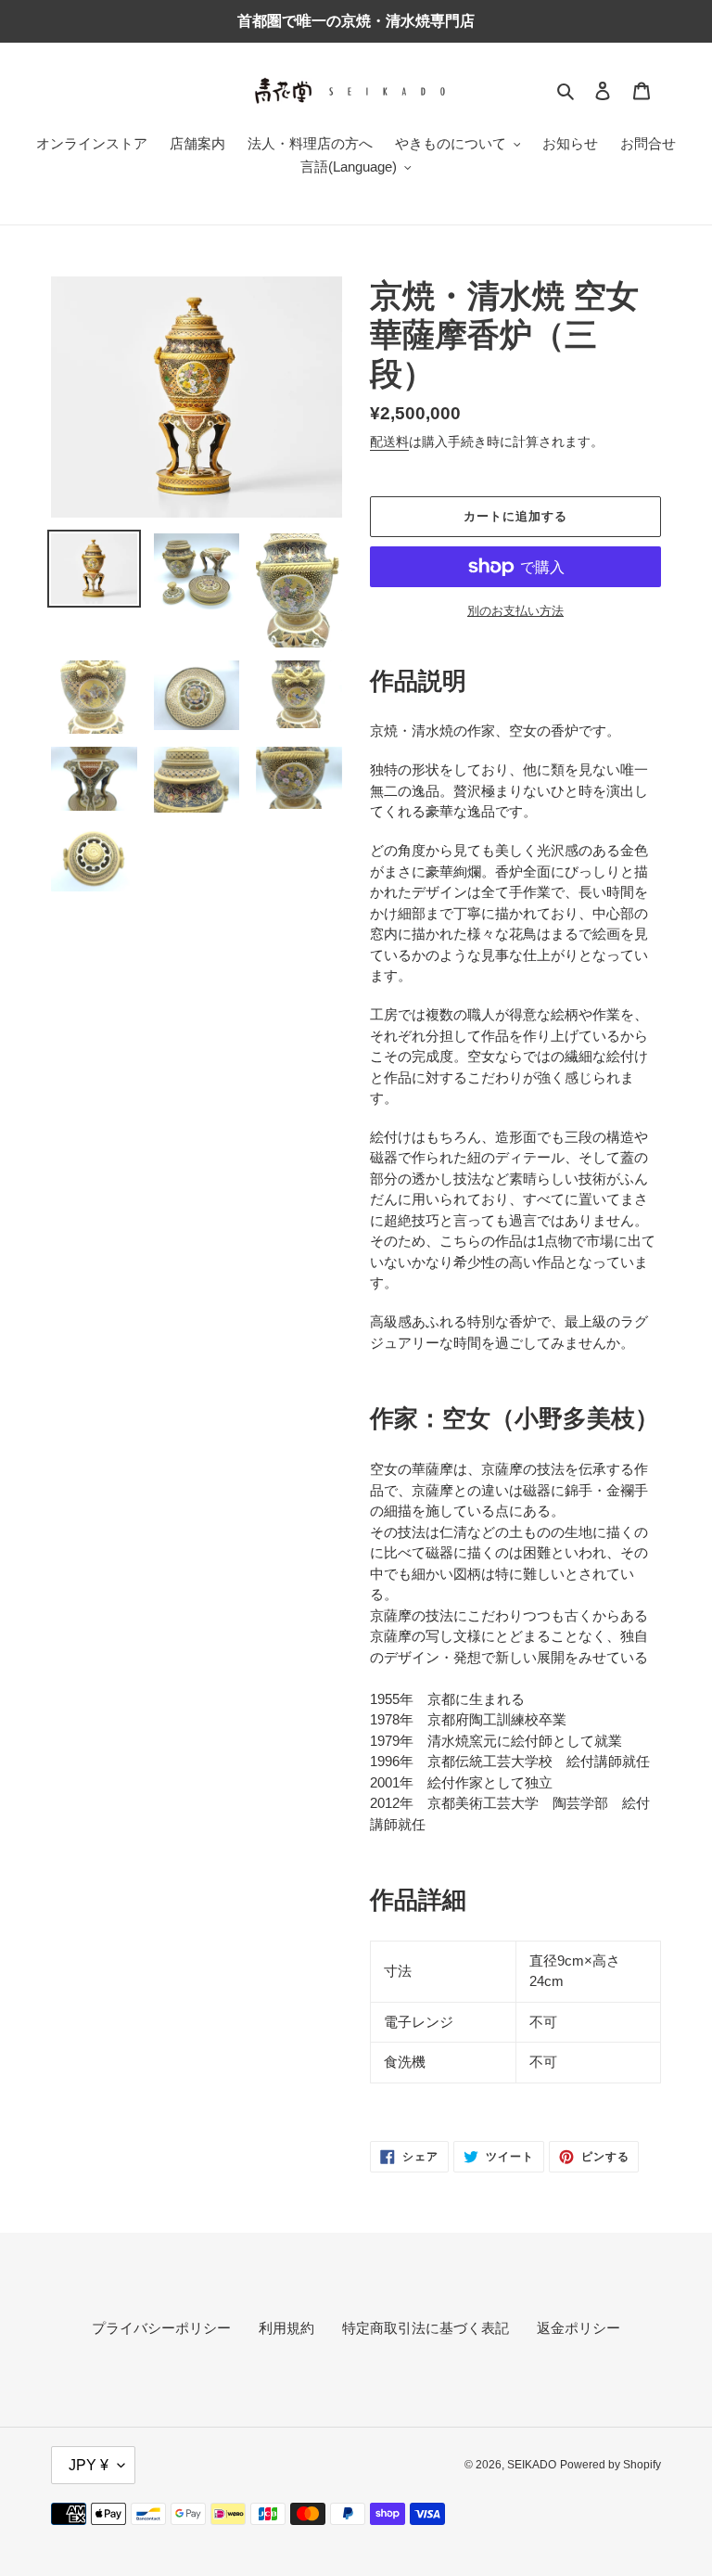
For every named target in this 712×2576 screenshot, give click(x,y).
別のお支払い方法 (515, 611)
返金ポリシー (578, 2328)
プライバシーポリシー (161, 2328)
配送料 (389, 442)
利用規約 (286, 2328)
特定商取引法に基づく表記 (426, 2328)
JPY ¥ (89, 2465)
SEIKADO (532, 2465)
